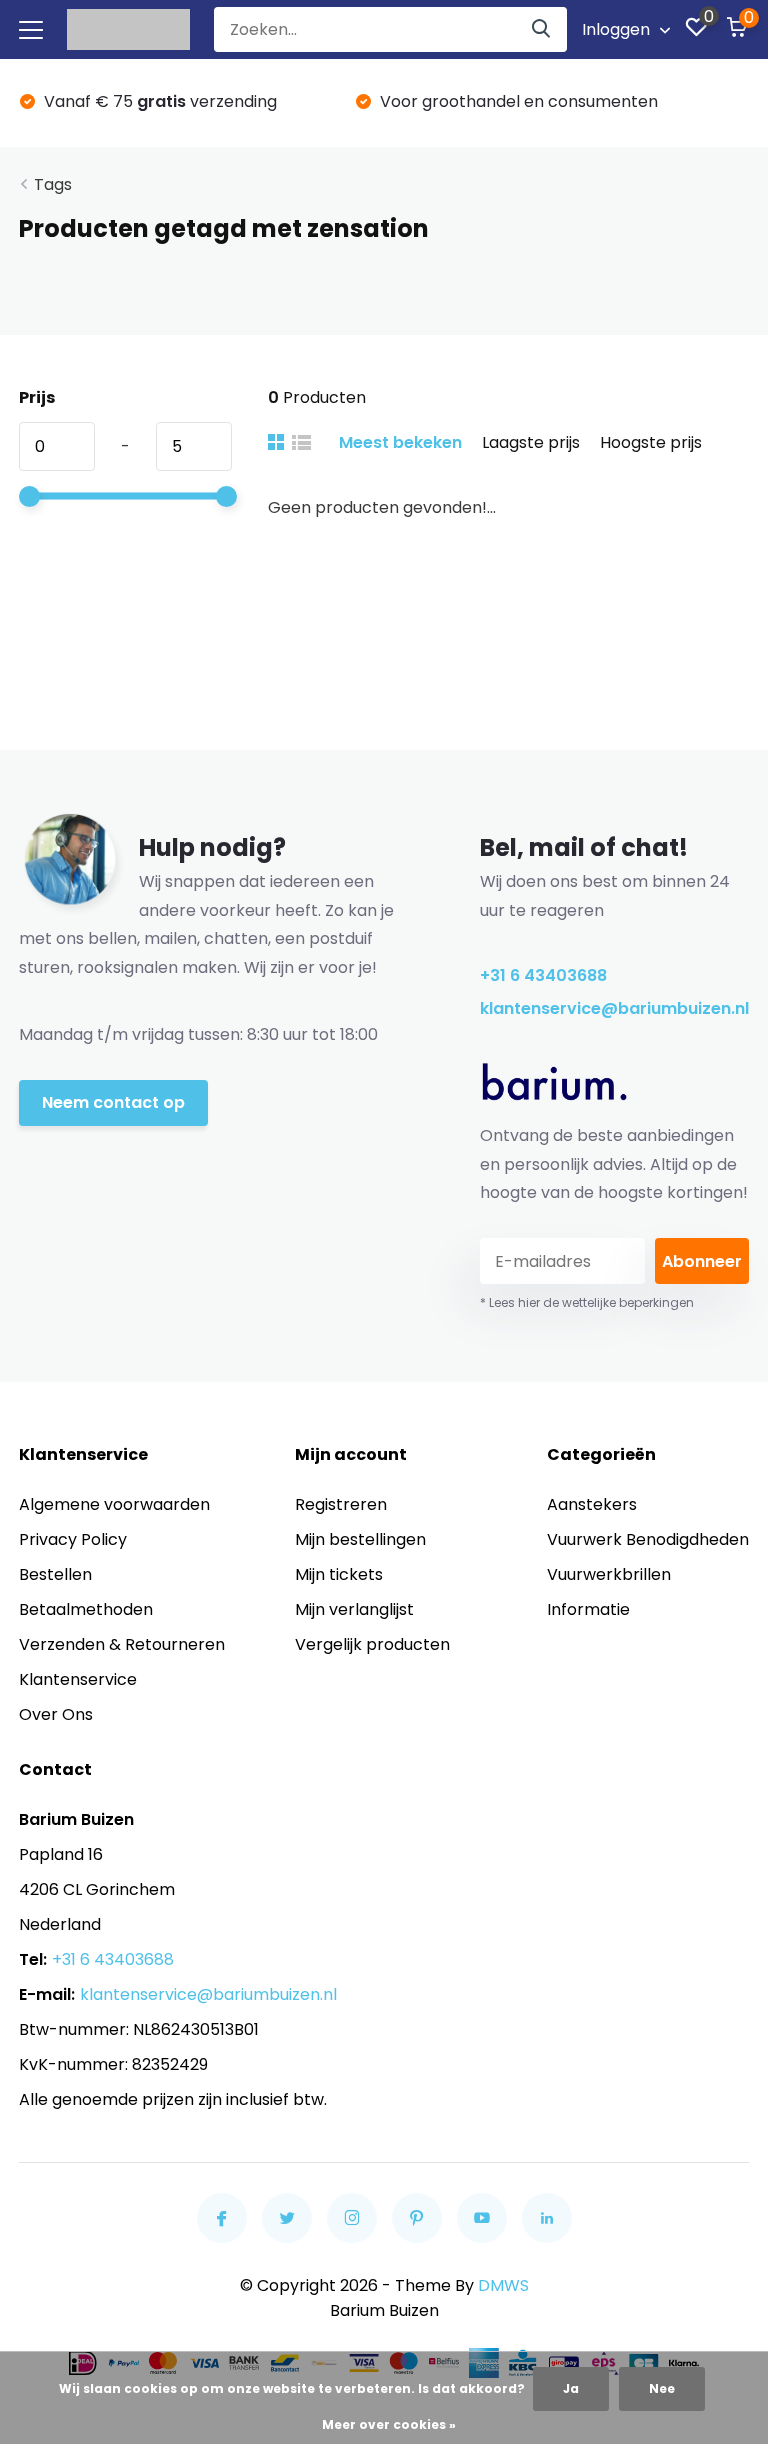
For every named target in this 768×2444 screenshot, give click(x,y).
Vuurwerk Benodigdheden (648, 1539)
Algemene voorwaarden (114, 1504)
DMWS (503, 2285)
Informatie (588, 1609)
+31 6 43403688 (543, 975)
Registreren (341, 1504)
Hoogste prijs (651, 442)
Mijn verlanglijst (354, 1609)
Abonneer (702, 1261)
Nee (662, 2388)
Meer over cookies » (389, 2424)
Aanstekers (592, 1504)
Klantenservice (78, 1679)
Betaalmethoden (86, 1609)
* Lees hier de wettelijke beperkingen (587, 1302)
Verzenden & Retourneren (122, 1644)
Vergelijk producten (372, 1644)
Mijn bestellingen (360, 1539)
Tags (53, 184)
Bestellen (55, 1574)
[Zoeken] (542, 29)
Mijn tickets (339, 1574)
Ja (571, 2388)
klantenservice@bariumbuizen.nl (614, 1008)
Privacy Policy (73, 1539)
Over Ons (56, 1714)
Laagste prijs (531, 442)
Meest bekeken (400, 442)
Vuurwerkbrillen (609, 1574)
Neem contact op (113, 1102)
